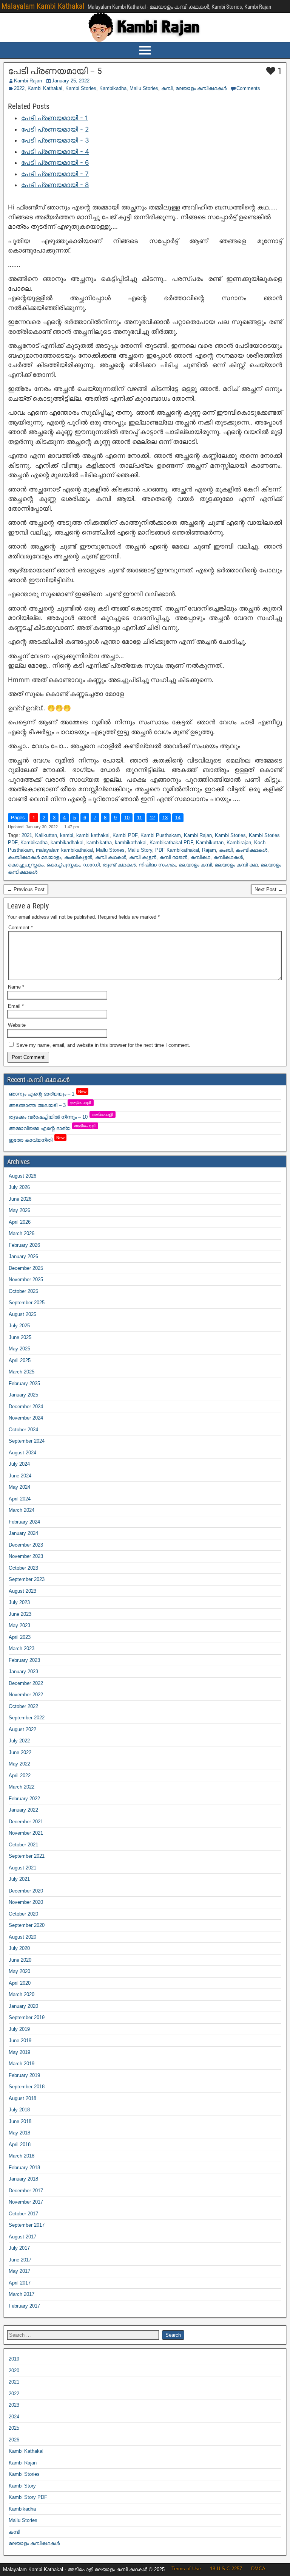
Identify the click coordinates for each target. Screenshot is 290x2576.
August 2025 (22, 1314)
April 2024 (20, 1499)
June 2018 (20, 2121)
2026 (14, 2440)
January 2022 (23, 1810)
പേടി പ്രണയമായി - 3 (55, 140)
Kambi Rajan (28, 81)
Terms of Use (186, 2569)
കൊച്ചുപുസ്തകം (26, 865)
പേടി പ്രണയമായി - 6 (55, 163)
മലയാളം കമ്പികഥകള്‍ (201, 88)
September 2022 (27, 1718)
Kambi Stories (81, 88)
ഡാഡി (91, 865)
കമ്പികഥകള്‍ (228, 857)
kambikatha (99, 842)
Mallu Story (140, 850)
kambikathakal (131, 842)
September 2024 (27, 1441)
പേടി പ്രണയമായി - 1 (55, 118)
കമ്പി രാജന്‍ (173, 857)
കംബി (226, 850)
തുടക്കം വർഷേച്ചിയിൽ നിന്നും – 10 (61, 1117)
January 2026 (23, 1256)
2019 (14, 2359)
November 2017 (26, 2202)
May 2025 (19, 1349)
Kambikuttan (210, 842)
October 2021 (23, 1845)
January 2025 (23, 1395)
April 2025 (20, 1360)
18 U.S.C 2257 (226, 2569)
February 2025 (24, 1383)
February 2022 (24, 1799)
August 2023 (22, 1591)
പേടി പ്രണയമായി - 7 (55, 174)
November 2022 (26, 1695)
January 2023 (23, 1672)
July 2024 (19, 1464)
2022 (19, 88)
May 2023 (19, 1625)
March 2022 (22, 1787)
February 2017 (24, 2306)
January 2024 (23, 1533)
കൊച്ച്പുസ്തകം (63, 865)
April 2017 (20, 2283)
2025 (14, 2428)
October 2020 (23, 1914)
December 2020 (26, 1891)
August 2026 (22, 1176)
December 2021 (26, 1822)
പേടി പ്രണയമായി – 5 (55, 71)
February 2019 (24, 2075)
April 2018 (20, 2144)
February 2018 (24, 2168)
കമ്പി (167, 88)
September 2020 (27, 1925)
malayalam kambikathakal (64, 850)
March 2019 (22, 2064)
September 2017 (27, 2225)
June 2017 (20, 2260)
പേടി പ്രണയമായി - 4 (55, 152)
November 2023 (26, 1556)
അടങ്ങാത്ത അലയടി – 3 (50, 1105)
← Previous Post (26, 889)
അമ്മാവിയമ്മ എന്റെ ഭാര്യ (52, 1128)
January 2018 (23, 2179)
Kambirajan (239, 842)
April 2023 (20, 1637)
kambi (67, 835)
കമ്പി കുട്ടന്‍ (143, 857)
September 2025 (27, 1303)
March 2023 (22, 1648)
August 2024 (22, 1453)
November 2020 (26, 1902)
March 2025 (22, 1372)
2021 (27, 835)
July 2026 (19, 1187)
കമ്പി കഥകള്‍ (111, 857)
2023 (14, 2405)
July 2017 (19, 2248)
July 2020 (19, 1948)
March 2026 (22, 1233)
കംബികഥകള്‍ (251, 850)
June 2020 (20, 1960)
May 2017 (19, 2271)
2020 (14, 2371)
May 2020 (19, 1971)
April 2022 (20, 1775)
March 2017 (22, 2294)
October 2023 (23, 1568)
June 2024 (20, 1476)
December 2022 (26, 1683)
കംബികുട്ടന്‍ (78, 857)
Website (17, 1025)
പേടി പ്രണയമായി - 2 (55, 129)
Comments (248, 88)
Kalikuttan (46, 835)
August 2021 (22, 1868)
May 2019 (19, 2052)
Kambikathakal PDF (171, 842)
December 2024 (26, 1407)
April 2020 (20, 1983)
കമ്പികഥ (200, 857)
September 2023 (27, 1579)
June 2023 (20, 1614)
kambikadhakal (67, 842)
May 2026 (19, 1210)
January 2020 (23, 2006)
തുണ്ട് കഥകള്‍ (119, 865)
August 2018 (22, 2098)
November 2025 (26, 1279)
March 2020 (22, 1994)
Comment (21, 928)
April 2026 (20, 1222)
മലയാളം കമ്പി (195, 865)
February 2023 (24, 1660)
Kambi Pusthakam (161, 835)
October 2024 (23, 1430)
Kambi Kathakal (45, 88)
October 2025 (23, 1291)
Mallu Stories (144, 88)
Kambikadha (113, 88)
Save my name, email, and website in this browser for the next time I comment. (103, 1045)
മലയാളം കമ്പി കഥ (236, 865)
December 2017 (26, 2191)
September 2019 (27, 2017)
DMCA (258, 2569)
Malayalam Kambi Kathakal (43, 6)
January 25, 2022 (71, 81)
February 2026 (24, 1245)
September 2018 (27, 2087)
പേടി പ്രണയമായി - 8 (55, 185)
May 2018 (19, 2133)
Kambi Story (22, 2486)
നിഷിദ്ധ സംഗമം (157, 865)
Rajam (209, 850)
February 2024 (24, 1522)
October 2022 (23, 1706)
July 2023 (19, 1602)
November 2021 (26, 1833)
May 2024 (19, 1487)
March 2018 (22, 2156)
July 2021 (19, 1879)
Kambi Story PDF (28, 2497)
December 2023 (26, 1545)
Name (16, 987)
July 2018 (19, 2110)
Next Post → (269, 889)
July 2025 (19, 1326)
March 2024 (22, 1510)
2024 (14, 2417)
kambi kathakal (93, 835)
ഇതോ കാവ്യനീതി (37, 1140)
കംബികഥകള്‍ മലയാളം (35, 857)
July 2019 (19, 2029)
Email (16, 1006)
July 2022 (19, 1741)
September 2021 (27, 1856)
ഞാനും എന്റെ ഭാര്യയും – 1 (48, 1094)
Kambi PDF (125, 835)
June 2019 (20, 2040)
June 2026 (20, 1199)
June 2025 (20, 1337)
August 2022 (22, 1729)
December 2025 (26, 1268)
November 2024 (26, 1418)
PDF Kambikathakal (177, 850)
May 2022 (19, 1764)
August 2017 (22, 2237)
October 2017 (23, 2214)
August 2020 (22, 1937)
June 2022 (20, 1752)
